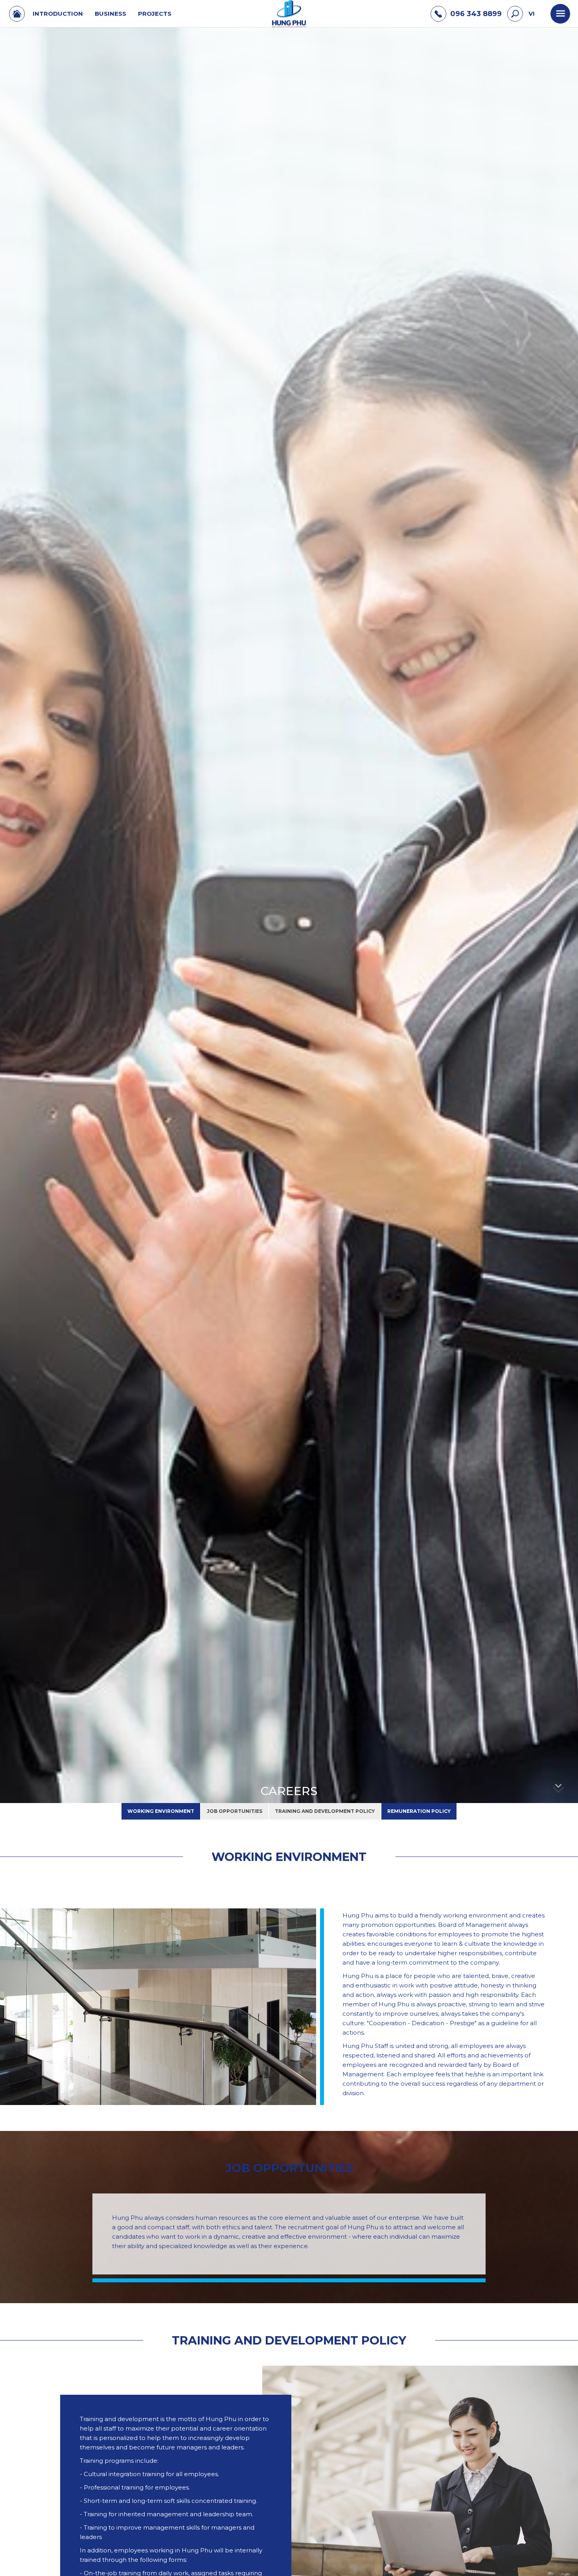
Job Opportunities (235, 1811)
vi (532, 14)
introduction (58, 14)
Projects (155, 14)
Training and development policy (325, 1811)
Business (110, 14)
